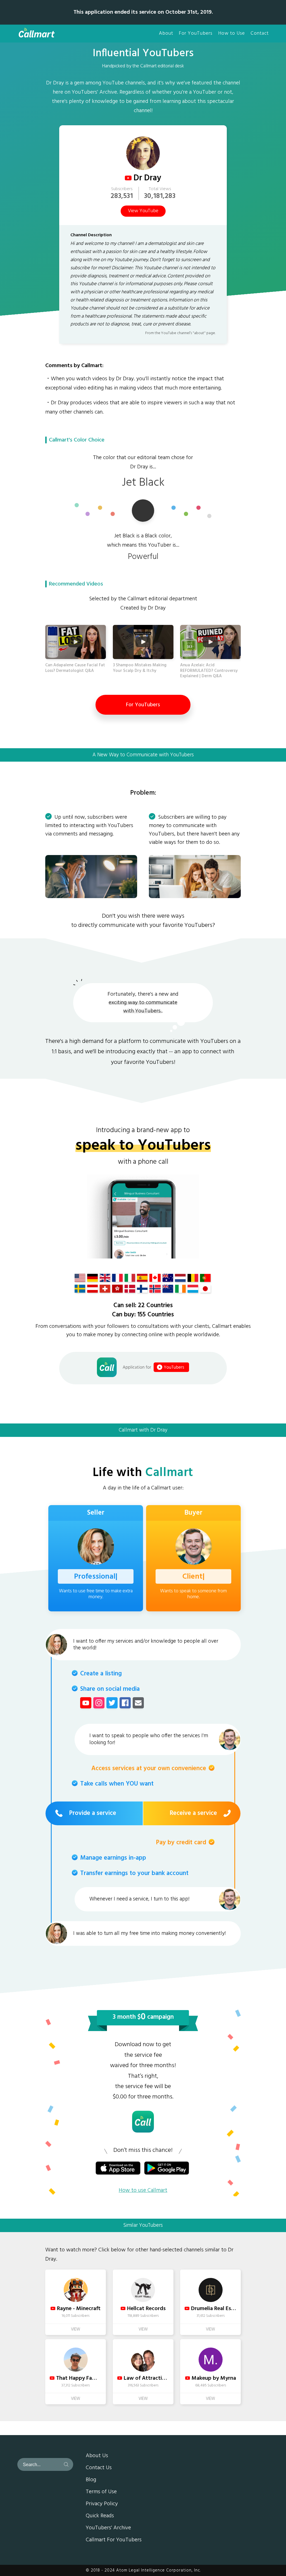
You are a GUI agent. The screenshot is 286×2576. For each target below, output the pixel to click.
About (166, 34)
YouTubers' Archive (108, 2528)
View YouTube (143, 211)
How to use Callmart (143, 2190)
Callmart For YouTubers (114, 2540)
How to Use (232, 34)
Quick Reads (100, 2516)
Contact (260, 34)
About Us (97, 2456)
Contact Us (99, 2468)
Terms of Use (101, 2492)
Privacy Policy (102, 2504)
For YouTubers (196, 34)
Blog (91, 2480)
